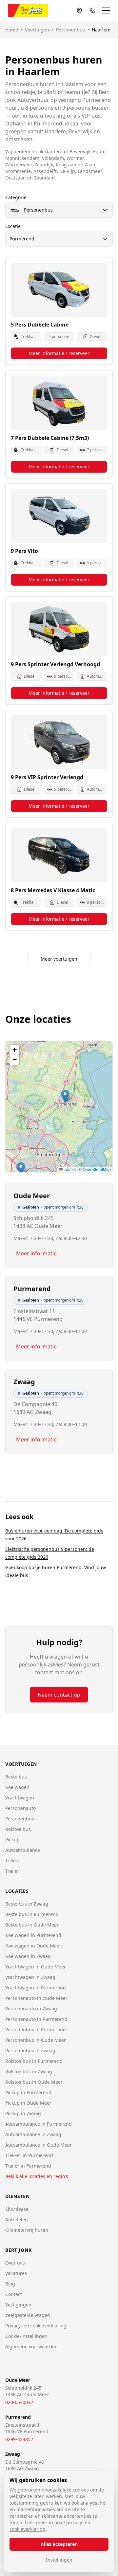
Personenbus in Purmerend (36, 2030)
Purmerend (32, 1289)
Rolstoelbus (18, 1829)
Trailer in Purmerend (28, 2166)
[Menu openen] (106, 10)
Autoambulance (23, 1850)
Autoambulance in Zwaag (33, 2134)
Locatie (13, 226)
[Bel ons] (92, 10)
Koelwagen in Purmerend (33, 1935)
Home (12, 30)
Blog (10, 2284)
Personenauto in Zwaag (31, 2009)
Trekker (13, 1861)
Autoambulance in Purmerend (39, 2124)
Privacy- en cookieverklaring (36, 2326)
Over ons (15, 2263)
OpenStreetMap (97, 1169)
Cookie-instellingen (26, 2336)
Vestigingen (18, 2305)
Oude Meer (32, 1196)
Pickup (12, 1840)
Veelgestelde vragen (28, 2315)
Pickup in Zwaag (23, 2113)
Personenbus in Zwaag (30, 2050)
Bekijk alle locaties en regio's (37, 2176)
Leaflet (69, 1169)
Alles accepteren (59, 2544)
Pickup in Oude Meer (28, 2103)
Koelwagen (17, 1787)
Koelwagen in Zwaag (28, 1956)
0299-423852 (19, 2439)
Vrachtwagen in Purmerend (36, 1988)
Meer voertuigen (59, 959)
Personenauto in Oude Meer (36, 1998)
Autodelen (17, 2219)
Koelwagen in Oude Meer (33, 1946)
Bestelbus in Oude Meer (32, 1925)
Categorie (16, 197)
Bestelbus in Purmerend (32, 1914)
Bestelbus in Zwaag (27, 1904)
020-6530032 (19, 2402)
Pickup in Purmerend (28, 2092)
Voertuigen (37, 30)
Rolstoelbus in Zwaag (29, 2071)
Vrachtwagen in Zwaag (30, 1977)
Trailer (12, 1871)
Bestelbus (16, 1777)
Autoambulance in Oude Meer (39, 2145)
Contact (14, 2294)
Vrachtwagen (20, 1798)
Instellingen (59, 2560)
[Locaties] (79, 10)
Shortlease (17, 2209)
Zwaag (24, 1382)
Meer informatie (36, 1253)
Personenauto (20, 1808)
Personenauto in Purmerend (36, 2019)
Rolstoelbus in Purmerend (34, 2061)
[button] (21, 1169)
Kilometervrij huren (27, 2230)
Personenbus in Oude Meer (36, 2040)
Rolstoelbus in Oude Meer (34, 2082)
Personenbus (70, 30)
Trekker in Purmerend (29, 2155)
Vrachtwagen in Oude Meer (36, 1967)
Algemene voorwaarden (31, 2347)
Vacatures (16, 2273)
